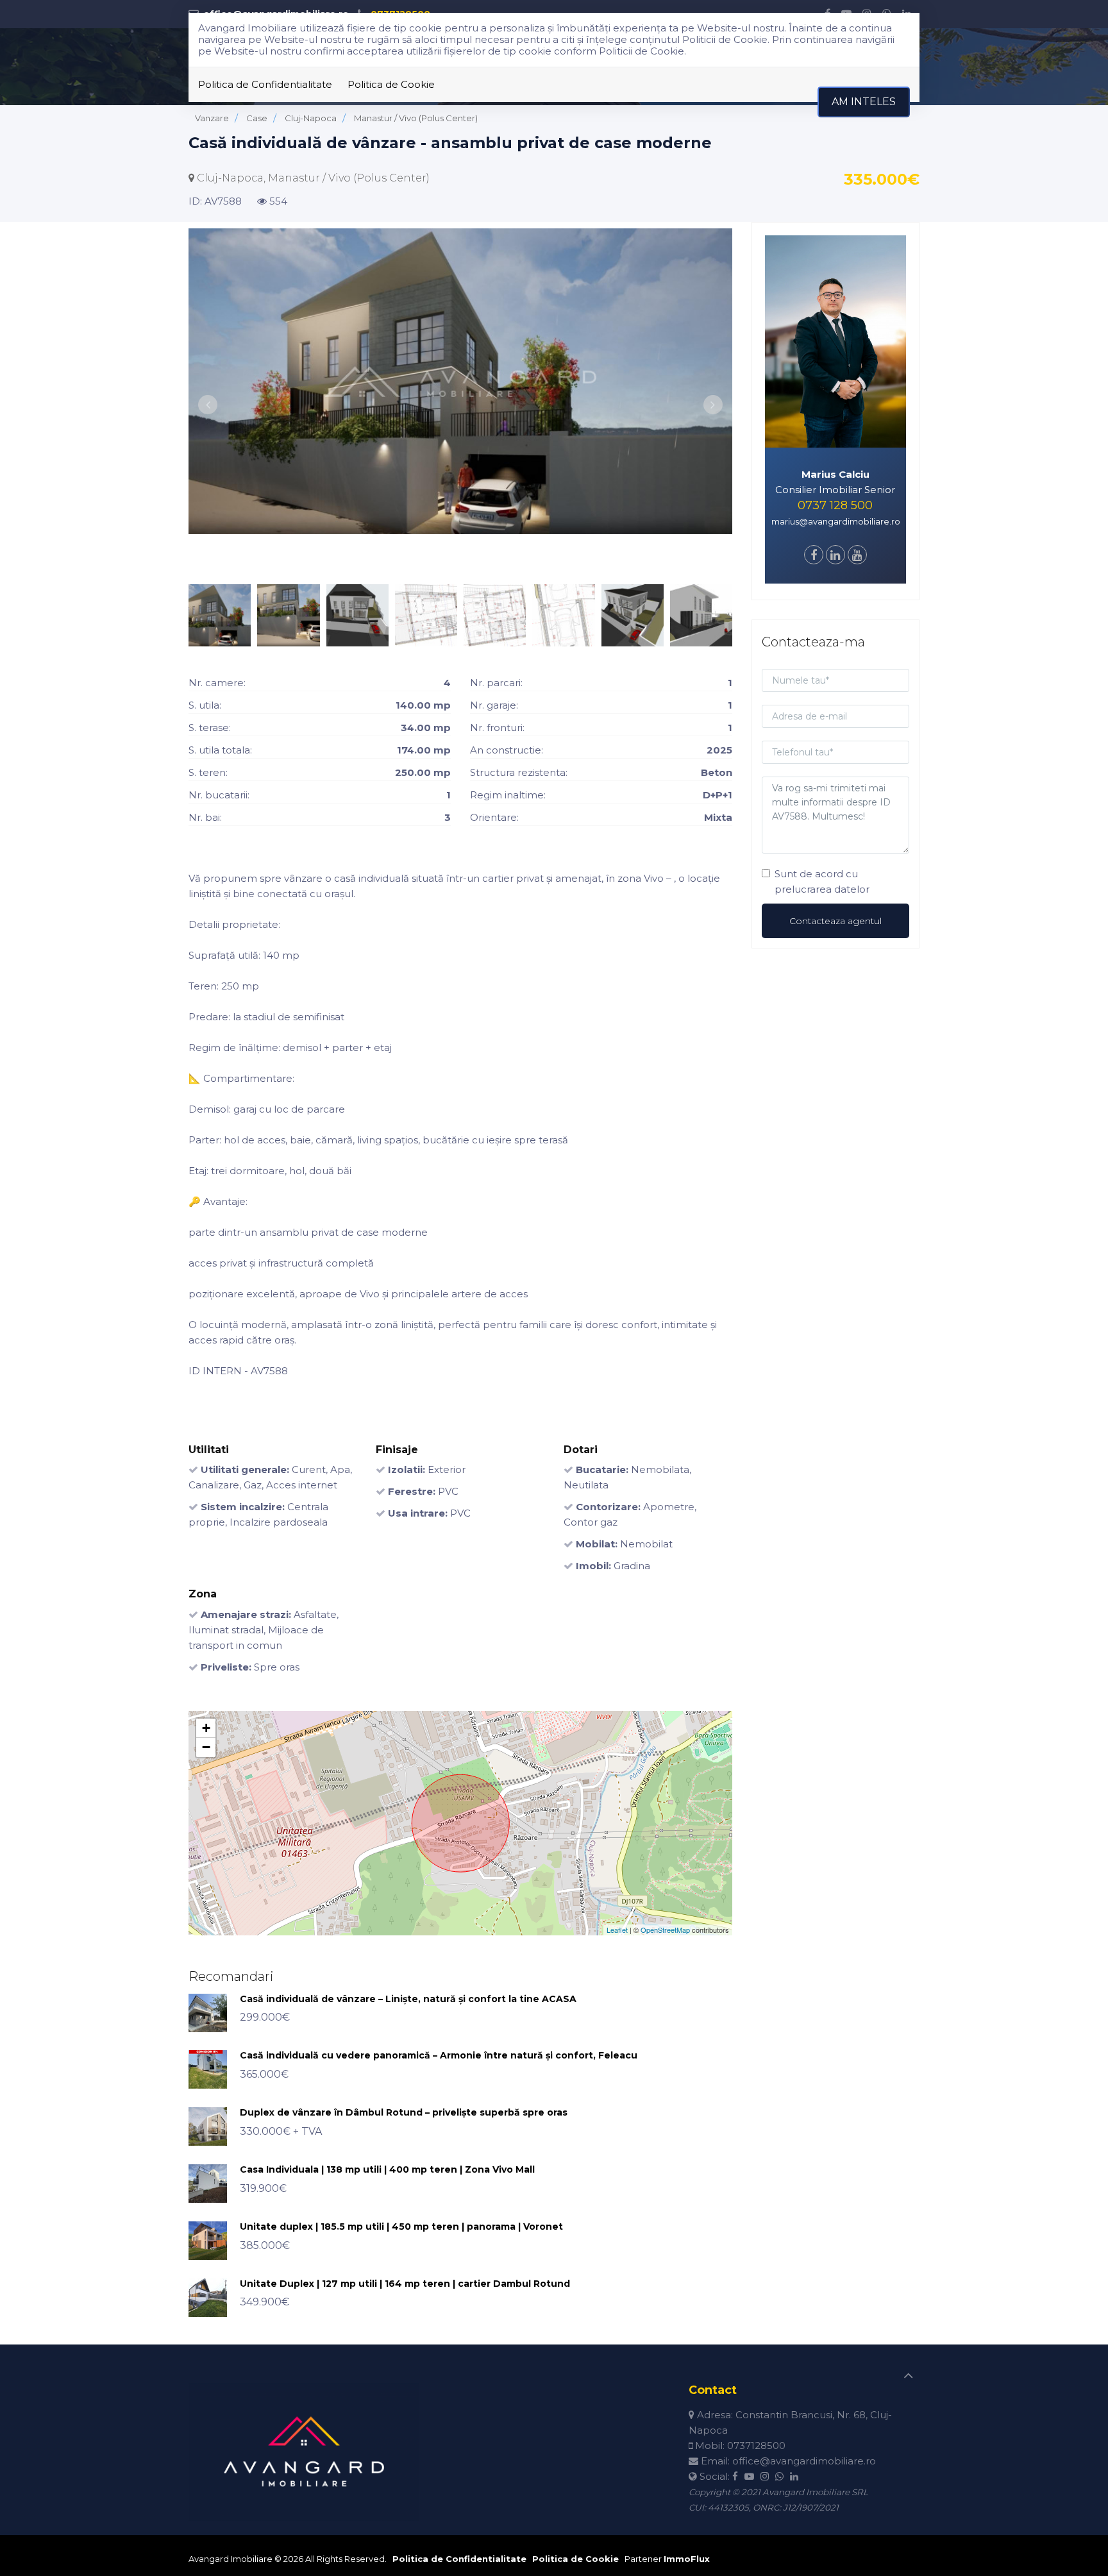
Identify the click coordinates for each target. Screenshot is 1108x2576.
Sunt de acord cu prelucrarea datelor (822, 881)
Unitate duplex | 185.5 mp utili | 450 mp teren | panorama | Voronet (401, 2227)
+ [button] (206, 1728)
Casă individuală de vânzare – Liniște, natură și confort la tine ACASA (408, 1999)
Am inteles (864, 102)
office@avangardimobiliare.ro (804, 2461)
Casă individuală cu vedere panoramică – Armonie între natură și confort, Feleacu (439, 2055)
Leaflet (617, 1930)
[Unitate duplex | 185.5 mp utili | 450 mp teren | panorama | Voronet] (208, 2240)
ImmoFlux (687, 2559)
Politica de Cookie (391, 84)
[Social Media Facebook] (814, 556)
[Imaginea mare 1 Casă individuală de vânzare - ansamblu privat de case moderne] (460, 381)
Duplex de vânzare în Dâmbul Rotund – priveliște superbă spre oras (404, 2112)
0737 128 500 (835, 505)
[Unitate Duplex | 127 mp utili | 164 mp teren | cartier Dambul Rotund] (208, 2297)
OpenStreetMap (665, 1930)
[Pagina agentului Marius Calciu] (836, 340)
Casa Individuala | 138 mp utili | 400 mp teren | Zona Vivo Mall (387, 2169)
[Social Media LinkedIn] (835, 556)
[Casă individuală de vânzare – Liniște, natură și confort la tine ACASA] (208, 2012)
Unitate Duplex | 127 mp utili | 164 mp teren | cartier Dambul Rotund (405, 2284)
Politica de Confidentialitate (265, 84)
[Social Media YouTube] (857, 556)
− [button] (206, 1747)
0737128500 (756, 2446)
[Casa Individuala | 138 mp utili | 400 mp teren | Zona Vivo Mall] (208, 2183)
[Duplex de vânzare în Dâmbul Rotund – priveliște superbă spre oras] (208, 2126)
